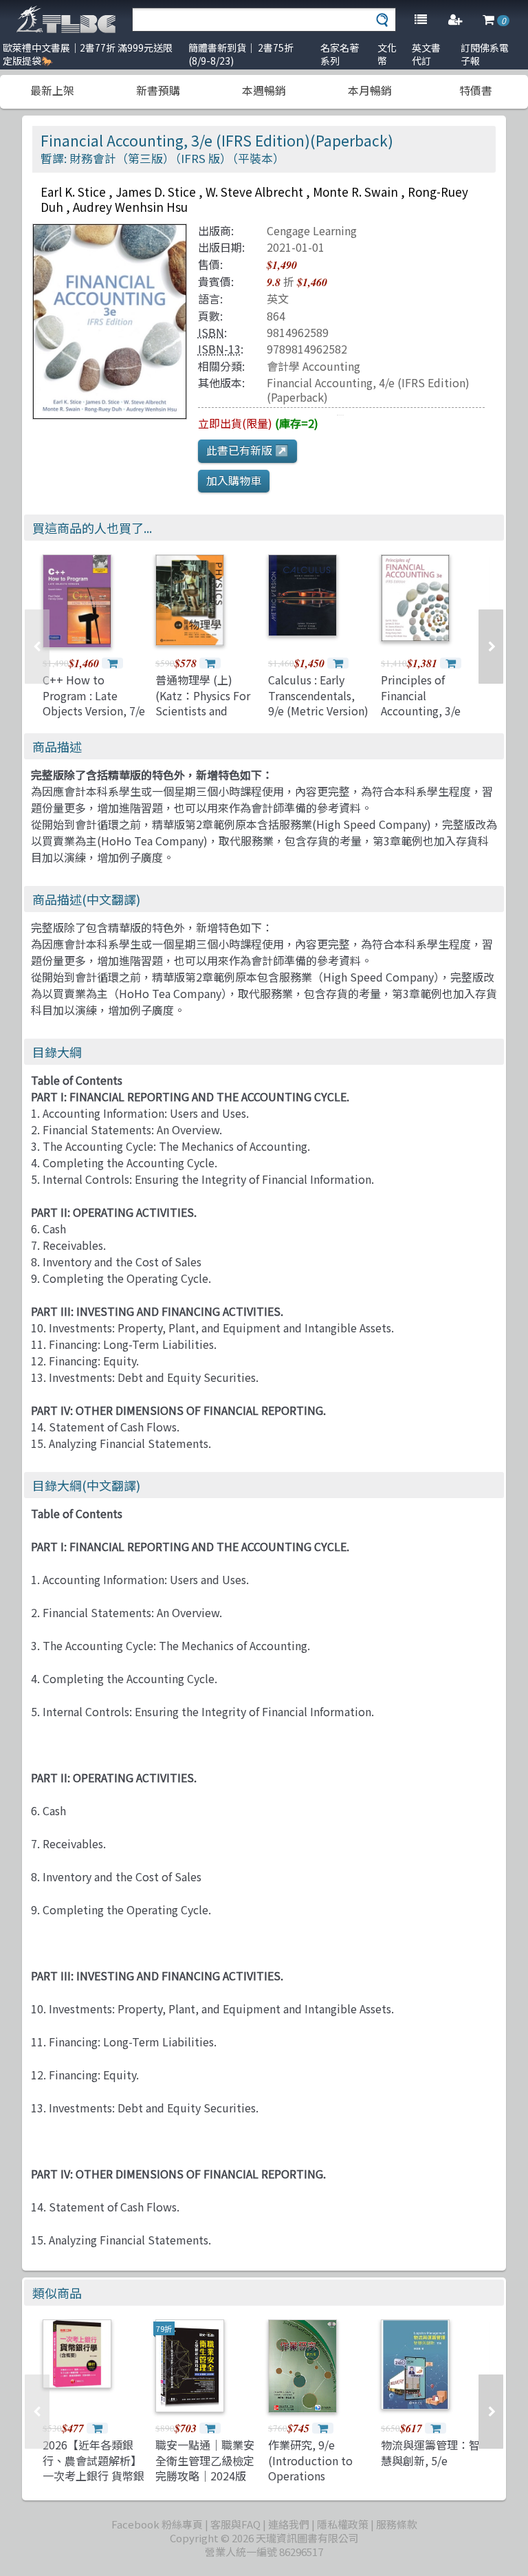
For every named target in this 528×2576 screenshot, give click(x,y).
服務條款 (397, 2524)
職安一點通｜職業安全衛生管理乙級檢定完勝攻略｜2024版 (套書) (205, 2468)
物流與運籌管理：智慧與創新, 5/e (430, 2452)
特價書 (476, 90)
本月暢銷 (370, 90)
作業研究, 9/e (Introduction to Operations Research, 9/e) (310, 2468)
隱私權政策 (343, 2524)
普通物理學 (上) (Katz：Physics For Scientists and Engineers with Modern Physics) (203, 711)
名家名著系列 (340, 54)
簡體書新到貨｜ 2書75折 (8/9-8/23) (241, 54)
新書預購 (158, 90)
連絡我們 (289, 2524)
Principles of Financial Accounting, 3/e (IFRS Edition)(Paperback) (421, 711)
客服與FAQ (235, 2524)
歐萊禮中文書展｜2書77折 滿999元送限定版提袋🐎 (88, 54)
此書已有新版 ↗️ (247, 450)
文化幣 (387, 54)
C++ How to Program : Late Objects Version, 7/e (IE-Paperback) (94, 703)
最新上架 (52, 90)
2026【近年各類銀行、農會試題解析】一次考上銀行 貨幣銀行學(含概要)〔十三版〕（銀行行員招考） (95, 2476)
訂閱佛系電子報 (485, 54)
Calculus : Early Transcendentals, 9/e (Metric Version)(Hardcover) (318, 703)
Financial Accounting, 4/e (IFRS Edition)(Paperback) (368, 390)
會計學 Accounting (313, 366)
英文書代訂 (426, 54)
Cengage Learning (312, 230)
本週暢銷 (264, 90)
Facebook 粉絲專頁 (157, 2524)
